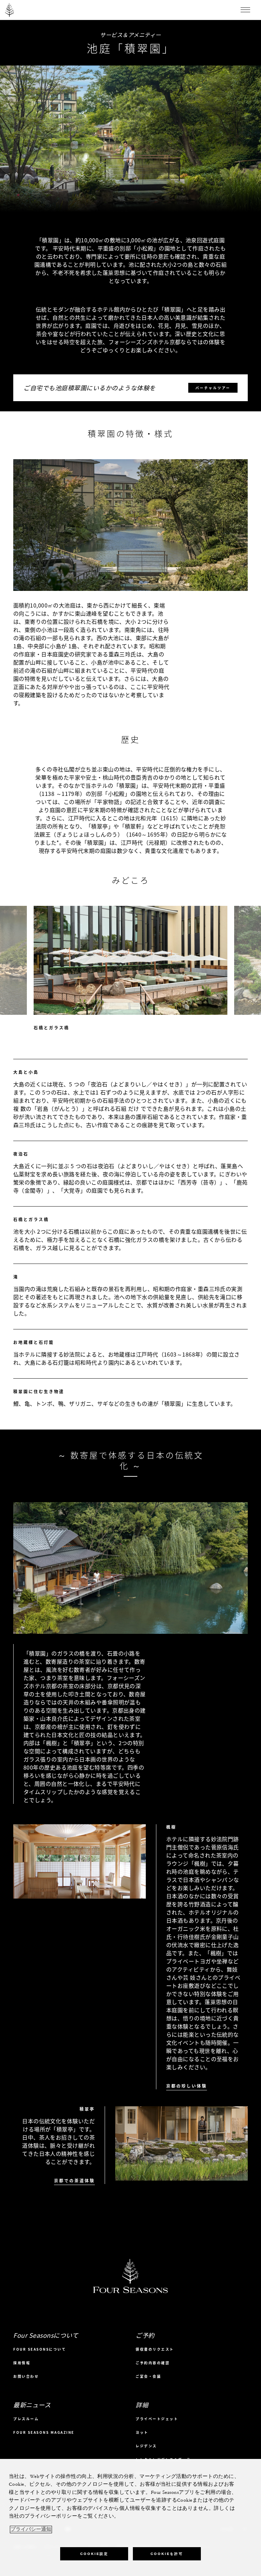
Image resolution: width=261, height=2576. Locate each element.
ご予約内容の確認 (153, 2363)
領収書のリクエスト (155, 2349)
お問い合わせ (26, 2376)
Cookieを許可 (167, 2554)
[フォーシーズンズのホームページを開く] (10, 10)
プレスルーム (26, 2419)
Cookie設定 (94, 2554)
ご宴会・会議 (148, 2376)
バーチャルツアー (213, 388)
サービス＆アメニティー (130, 35)
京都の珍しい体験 (187, 2086)
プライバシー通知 (31, 2530)
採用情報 (22, 2363)
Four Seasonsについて (40, 2349)
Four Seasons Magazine (44, 2432)
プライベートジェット (157, 2419)
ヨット (142, 2432)
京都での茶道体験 (74, 2181)
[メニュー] (245, 10)
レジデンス (146, 2446)
